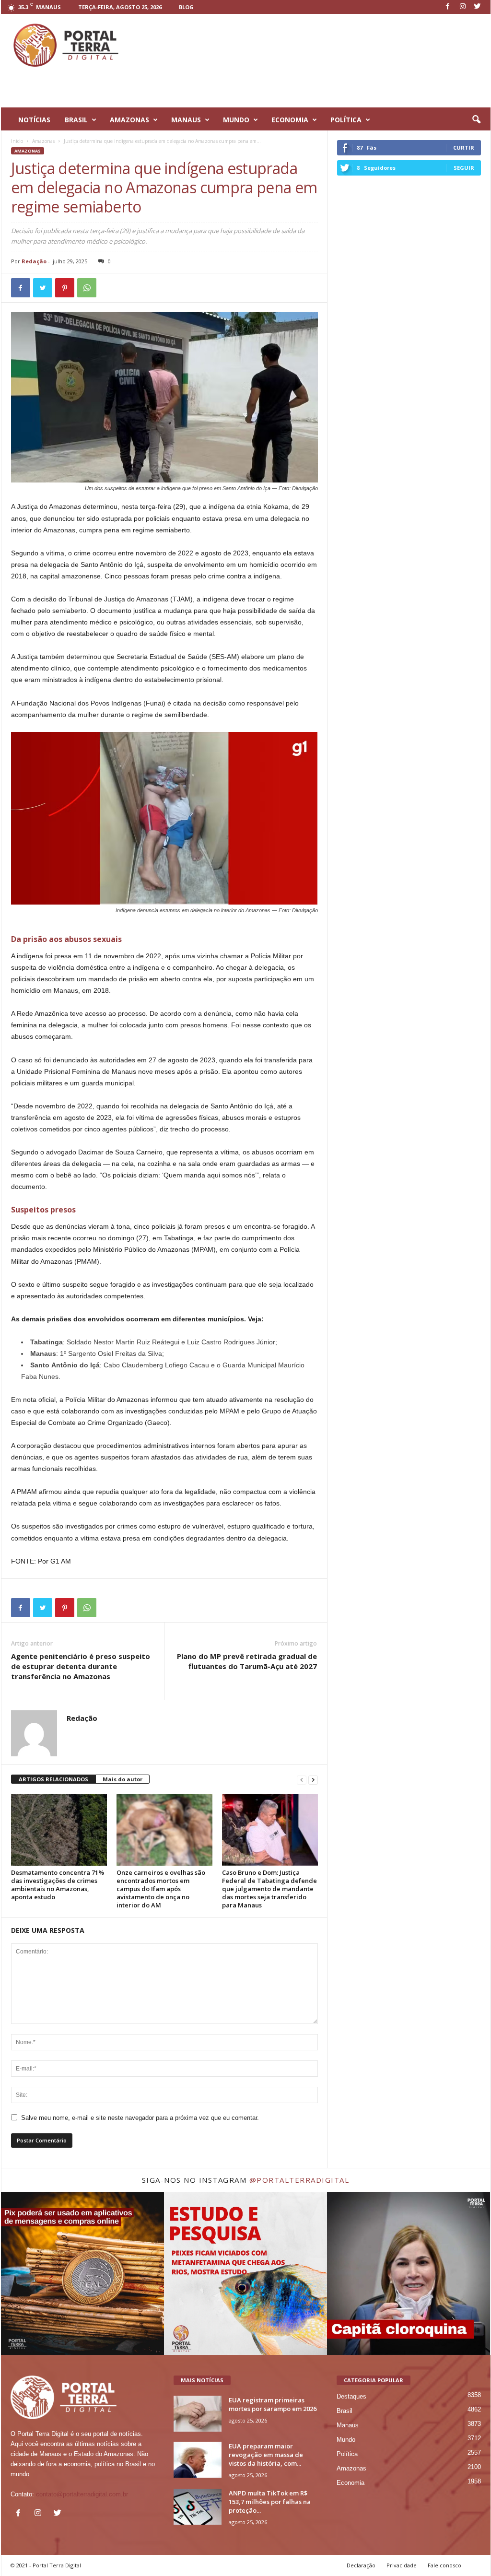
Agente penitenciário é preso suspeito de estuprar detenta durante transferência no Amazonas (81, 1666)
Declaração (361, 2565)
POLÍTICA (346, 120)
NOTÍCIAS (34, 120)
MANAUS (186, 120)
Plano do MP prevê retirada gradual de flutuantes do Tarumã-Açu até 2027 (247, 1661)
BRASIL (76, 120)
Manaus (348, 2425)
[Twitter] (478, 7)
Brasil (345, 2411)
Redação (34, 261)
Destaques (351, 2396)
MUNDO (236, 120)
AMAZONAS (129, 120)
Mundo (346, 2440)
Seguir (464, 168)
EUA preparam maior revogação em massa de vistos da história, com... (266, 2455)
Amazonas (43, 141)
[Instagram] (463, 7)
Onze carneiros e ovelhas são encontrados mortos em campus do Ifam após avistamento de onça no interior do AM (161, 1889)
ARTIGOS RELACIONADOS (53, 1779)
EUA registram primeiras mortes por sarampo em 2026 (273, 2404)
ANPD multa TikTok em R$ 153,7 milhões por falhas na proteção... (270, 2502)
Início (17, 141)
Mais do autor (123, 1779)
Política (347, 2454)
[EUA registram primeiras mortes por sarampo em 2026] (198, 2414)
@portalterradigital (299, 2180)
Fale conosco (444, 2565)
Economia (351, 2483)
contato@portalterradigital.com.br (82, 2494)
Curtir (464, 147)
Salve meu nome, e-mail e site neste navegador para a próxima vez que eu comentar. (140, 2118)
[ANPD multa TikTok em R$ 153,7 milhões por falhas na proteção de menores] (198, 2507)
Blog (186, 7)
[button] (476, 120)
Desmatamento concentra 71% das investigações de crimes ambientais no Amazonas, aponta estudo (58, 1885)
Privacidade (402, 2565)
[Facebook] (448, 7)
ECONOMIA (290, 120)
